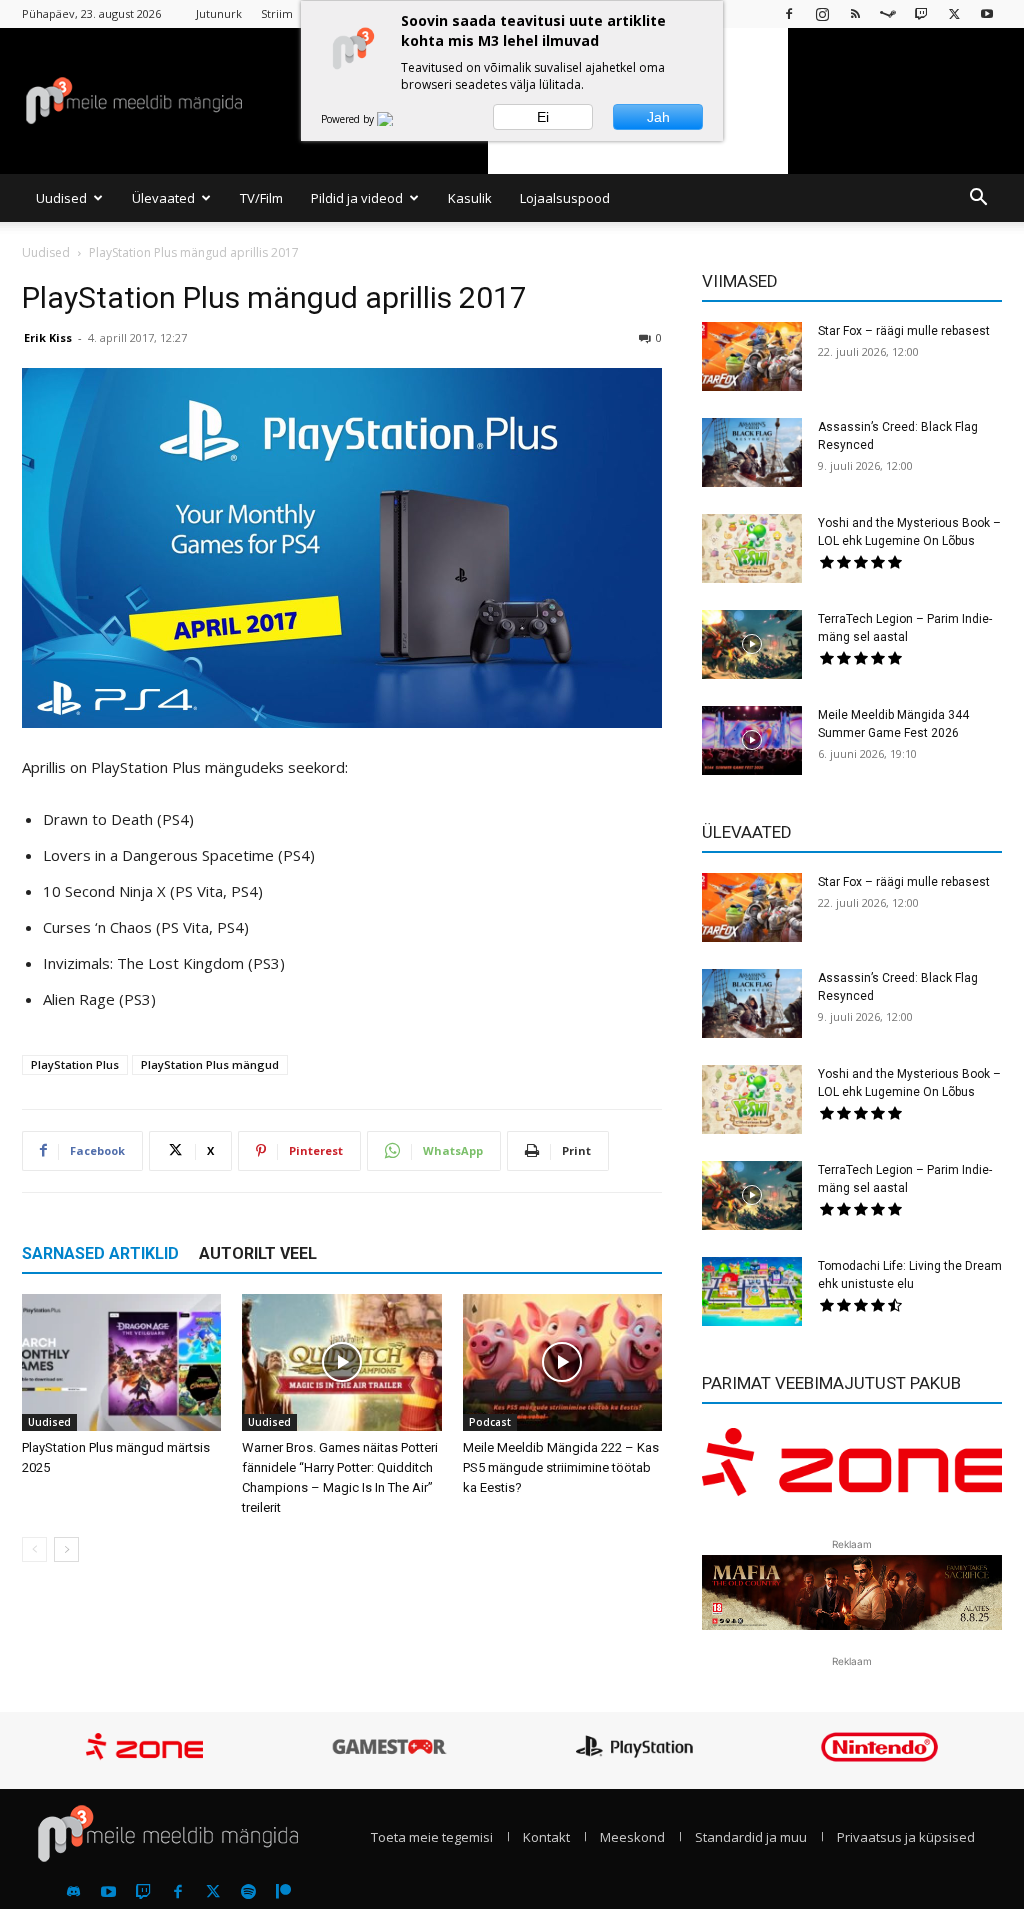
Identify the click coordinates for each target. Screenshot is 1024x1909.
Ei (543, 117)
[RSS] (855, 13)
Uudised (61, 198)
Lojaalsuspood (565, 198)
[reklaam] (852, 1470)
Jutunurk (219, 13)
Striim (277, 13)
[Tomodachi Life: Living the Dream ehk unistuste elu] (752, 1291)
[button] (978, 199)
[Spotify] (248, 1892)
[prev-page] (34, 1549)
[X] (954, 13)
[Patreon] (283, 1892)
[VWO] (397, 119)
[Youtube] (987, 13)
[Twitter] (213, 1892)
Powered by (349, 119)
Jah (658, 117)
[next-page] (66, 1549)
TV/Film (261, 198)
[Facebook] (789, 13)
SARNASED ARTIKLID (100, 1253)
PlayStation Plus (75, 1064)
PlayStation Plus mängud (210, 1064)
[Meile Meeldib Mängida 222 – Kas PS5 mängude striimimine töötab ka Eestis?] (562, 1362)
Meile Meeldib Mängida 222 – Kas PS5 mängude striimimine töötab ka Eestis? (561, 1467)
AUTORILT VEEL (258, 1253)
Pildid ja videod (357, 198)
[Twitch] (921, 13)
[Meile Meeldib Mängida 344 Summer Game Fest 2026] (752, 740)
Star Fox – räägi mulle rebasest (904, 331)
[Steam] (888, 13)
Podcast (490, 1422)
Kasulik (470, 198)
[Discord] (73, 1892)
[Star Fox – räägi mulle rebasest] (752, 356)
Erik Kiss (48, 337)
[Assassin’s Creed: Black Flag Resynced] (752, 452)
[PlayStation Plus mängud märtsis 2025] (121, 1362)
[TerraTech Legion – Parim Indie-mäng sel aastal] (752, 644)
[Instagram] (822, 13)
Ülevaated (163, 198)
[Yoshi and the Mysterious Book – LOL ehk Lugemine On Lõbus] (752, 548)
